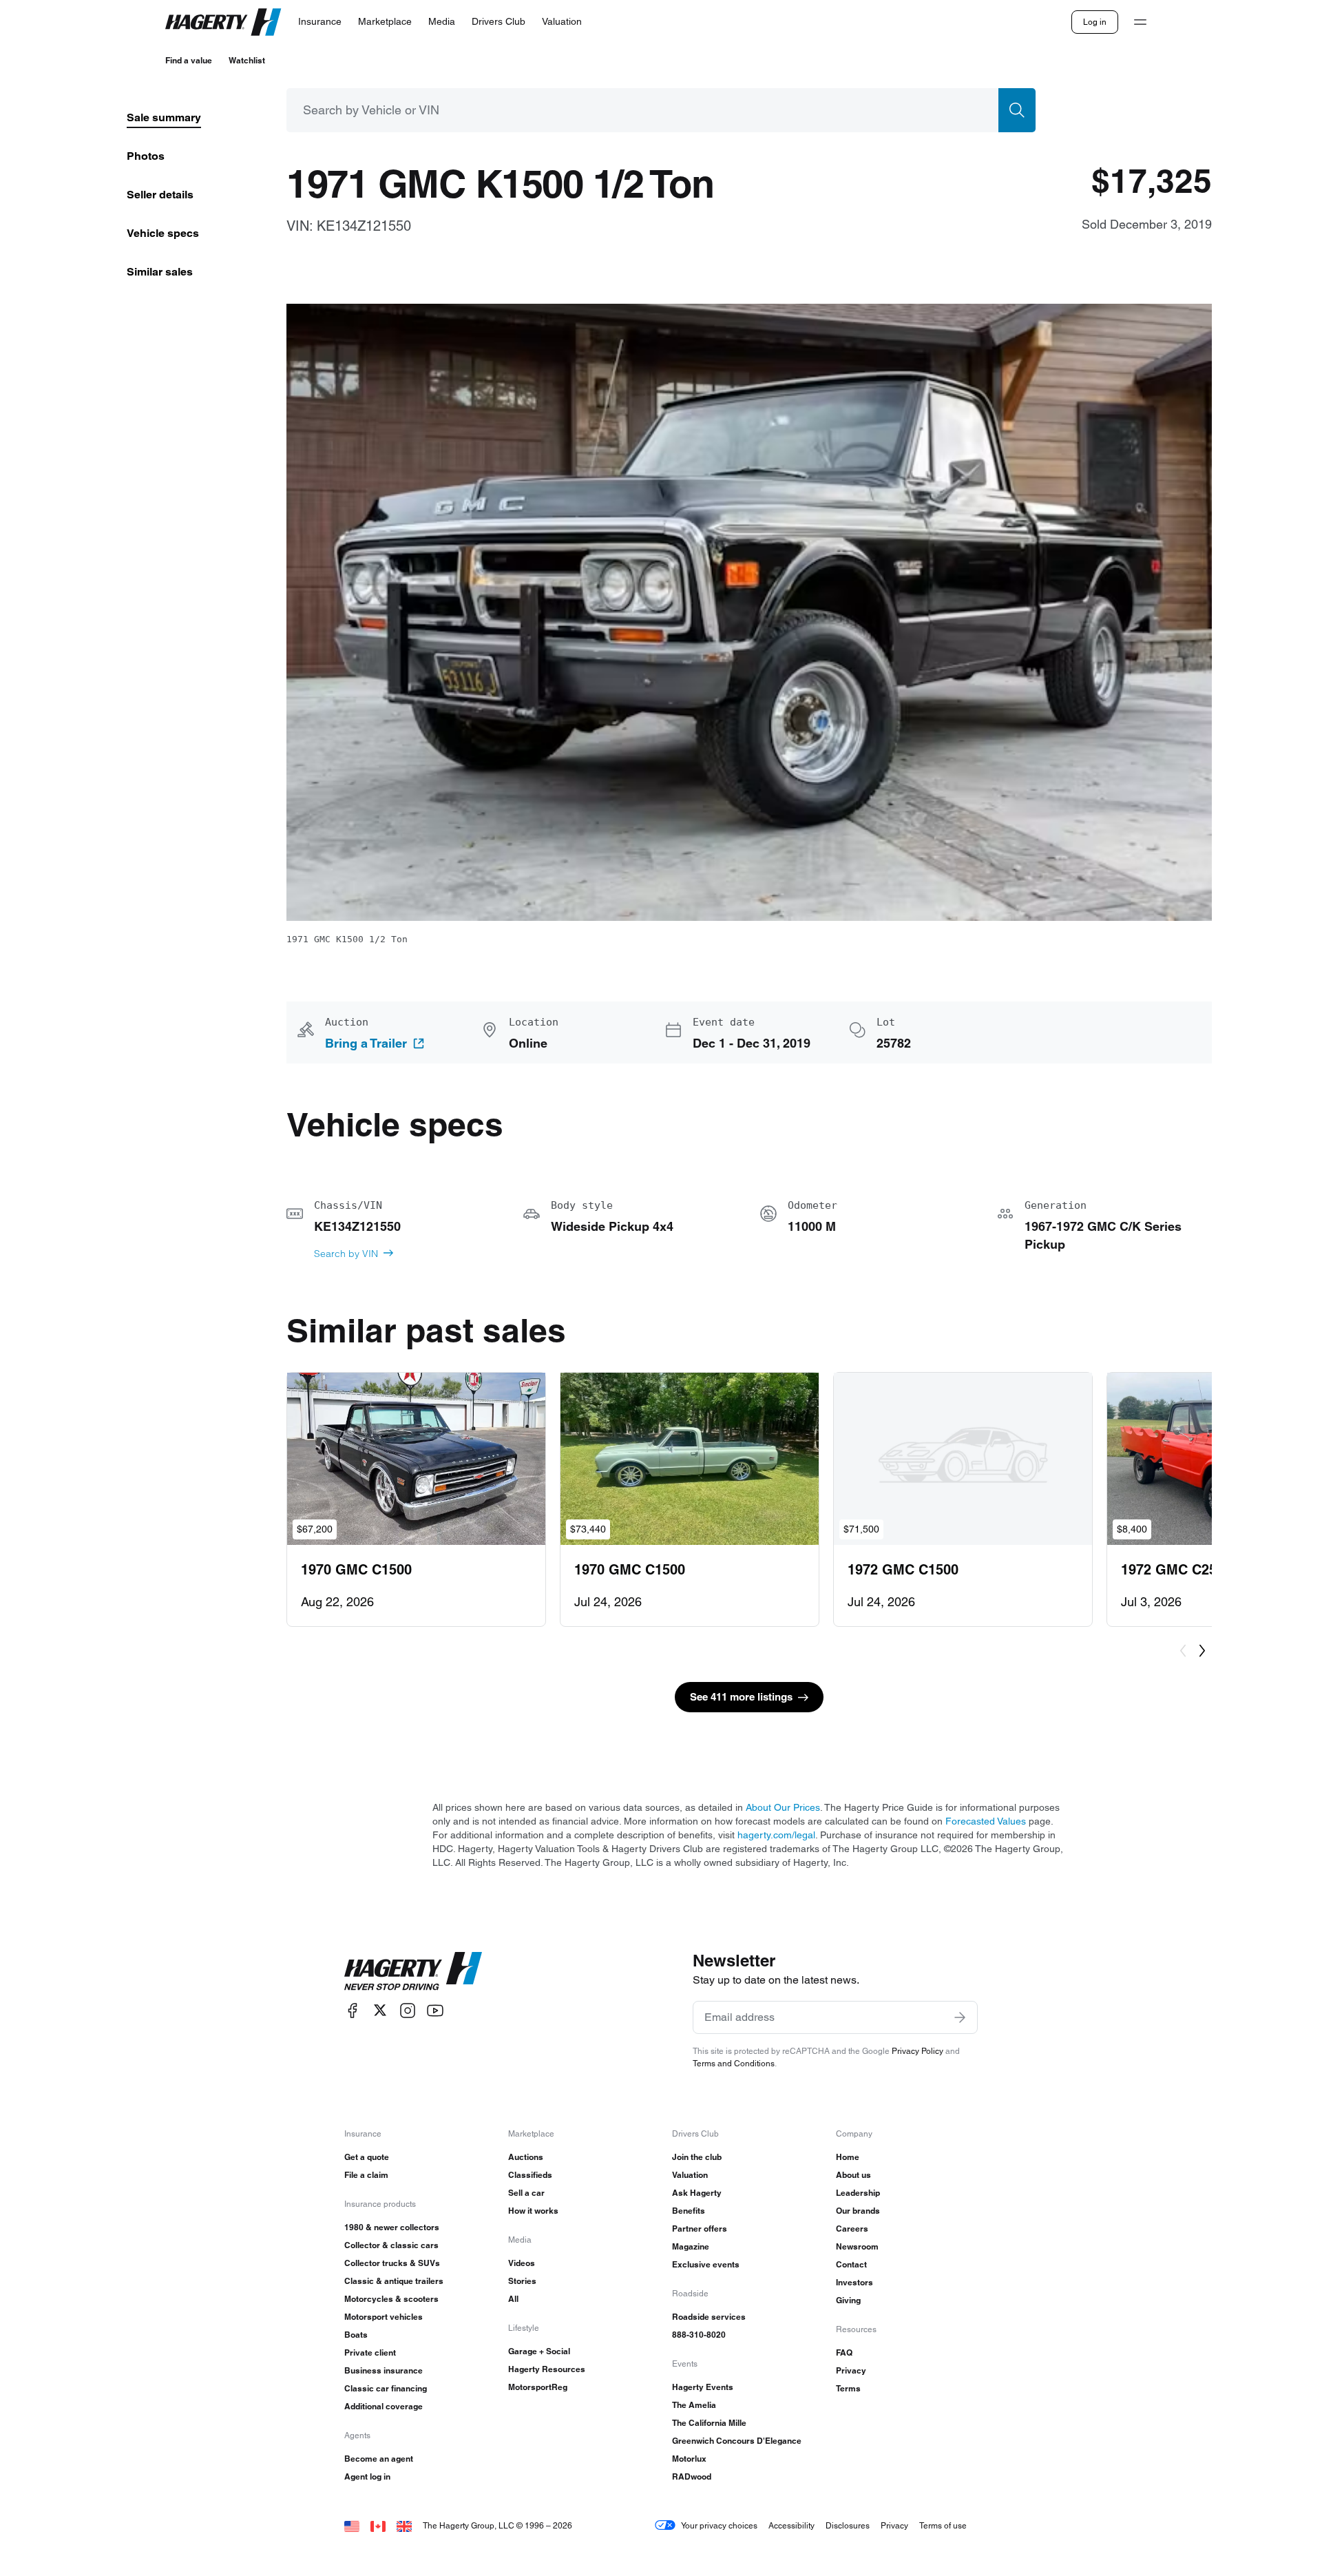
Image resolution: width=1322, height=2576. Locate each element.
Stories (522, 2281)
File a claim (366, 2175)
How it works (533, 2211)
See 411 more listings (741, 1697)
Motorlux (689, 2459)
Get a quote (367, 2157)
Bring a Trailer (366, 1043)
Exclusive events (706, 2264)
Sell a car (526, 2193)
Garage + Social (539, 2351)
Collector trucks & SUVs (392, 2263)
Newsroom (857, 2246)
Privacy (851, 2370)
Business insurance (384, 2370)
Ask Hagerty (697, 2193)
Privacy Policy (917, 2051)
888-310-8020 (699, 2335)
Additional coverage (384, 2406)
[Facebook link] (353, 2010)
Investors (854, 2282)
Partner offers (700, 2229)
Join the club (697, 2157)
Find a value (189, 60)
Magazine (691, 2246)
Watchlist (247, 60)
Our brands (858, 2211)
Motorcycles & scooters (391, 2299)
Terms (848, 2388)
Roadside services (709, 2317)
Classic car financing (386, 2388)
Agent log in (367, 2476)
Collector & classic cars (391, 2245)
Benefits (689, 2211)
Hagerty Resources (547, 2369)
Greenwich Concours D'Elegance (737, 2441)
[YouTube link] (435, 2010)
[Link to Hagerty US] (352, 2525)
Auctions (526, 2157)
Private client (370, 2352)
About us (853, 2175)
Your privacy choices (719, 2525)
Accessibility (791, 2525)
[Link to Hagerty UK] (404, 2525)
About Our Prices (783, 1807)
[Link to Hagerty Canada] (378, 2525)
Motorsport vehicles (384, 2317)
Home (848, 2157)
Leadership (858, 2193)
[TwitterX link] (380, 2010)
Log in (1095, 22)
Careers (852, 2229)
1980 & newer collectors (392, 2227)
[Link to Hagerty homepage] (413, 1971)
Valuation (690, 2175)
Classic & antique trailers (394, 2281)
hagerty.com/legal (776, 1835)
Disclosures (848, 2525)
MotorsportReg (538, 2387)
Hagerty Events (703, 2387)
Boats (356, 2335)
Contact (851, 2264)
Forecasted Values (986, 1821)
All (513, 2299)
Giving (848, 2300)
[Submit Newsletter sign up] (960, 2017)
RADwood (692, 2476)
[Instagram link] (408, 2010)
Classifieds (530, 2175)
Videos (522, 2263)
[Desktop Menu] (1140, 22)
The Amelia (694, 2405)
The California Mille (709, 2423)
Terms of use (943, 2525)
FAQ (844, 2352)
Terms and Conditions (734, 2063)
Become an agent (379, 2459)
